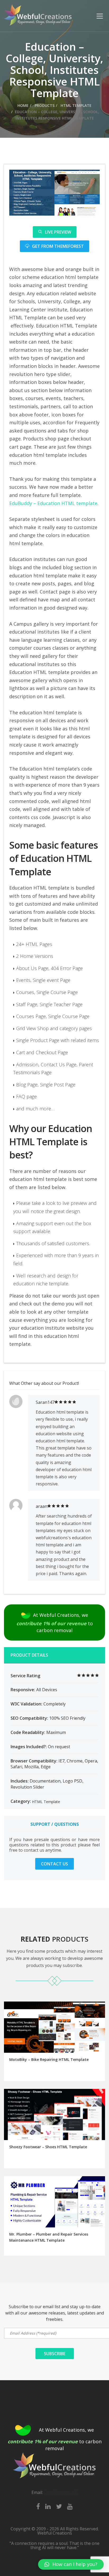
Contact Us (54, 1864)
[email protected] (61, 2492)
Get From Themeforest (58, 246)
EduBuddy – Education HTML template (53, 503)
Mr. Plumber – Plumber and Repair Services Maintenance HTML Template (49, 2237)
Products (44, 105)
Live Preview (58, 232)
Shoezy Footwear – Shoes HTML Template (48, 2147)
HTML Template (76, 105)
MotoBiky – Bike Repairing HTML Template (49, 2059)
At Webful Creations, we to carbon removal (55, 1622)
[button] (71, 2564)
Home (23, 105)
